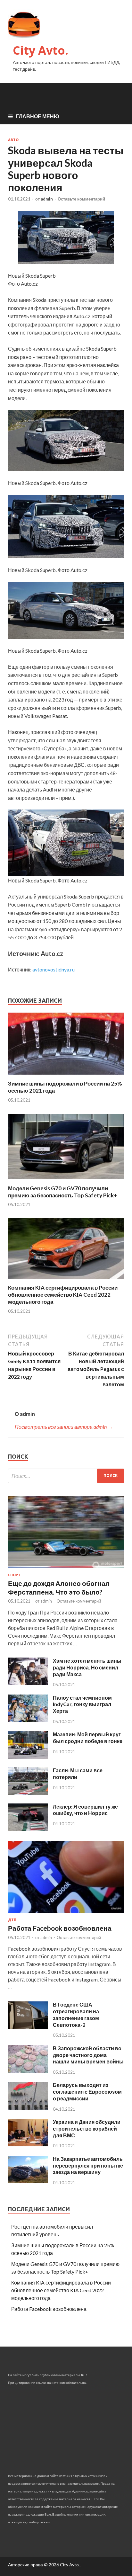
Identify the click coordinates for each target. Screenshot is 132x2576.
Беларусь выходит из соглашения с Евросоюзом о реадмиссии (87, 2092)
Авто (13, 140)
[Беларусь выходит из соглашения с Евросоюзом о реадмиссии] (28, 2108)
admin (47, 199)
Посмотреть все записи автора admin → (64, 1427)
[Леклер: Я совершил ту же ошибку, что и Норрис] (28, 1829)
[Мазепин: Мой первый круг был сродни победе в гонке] (28, 1757)
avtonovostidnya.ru (54, 969)
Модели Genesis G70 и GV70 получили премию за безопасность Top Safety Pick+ (62, 1192)
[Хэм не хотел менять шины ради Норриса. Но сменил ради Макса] (28, 1683)
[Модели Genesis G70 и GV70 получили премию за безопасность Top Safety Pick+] (66, 1181)
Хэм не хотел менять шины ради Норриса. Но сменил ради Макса (87, 1667)
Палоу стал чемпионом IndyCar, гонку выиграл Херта (82, 1704)
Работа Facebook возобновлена (60, 1928)
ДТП (12, 1920)
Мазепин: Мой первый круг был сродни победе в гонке (88, 1738)
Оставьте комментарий (81, 199)
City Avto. (41, 50)
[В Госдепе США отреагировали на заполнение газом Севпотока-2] (28, 2027)
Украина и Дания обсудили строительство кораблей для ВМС (87, 2129)
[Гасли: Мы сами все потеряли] (28, 1793)
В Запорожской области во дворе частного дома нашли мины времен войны (88, 2055)
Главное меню (38, 116)
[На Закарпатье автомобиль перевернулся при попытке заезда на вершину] (28, 2181)
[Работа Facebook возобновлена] (66, 1914)
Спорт (14, 1575)
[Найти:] (66, 1476)
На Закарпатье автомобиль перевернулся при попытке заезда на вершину (88, 2165)
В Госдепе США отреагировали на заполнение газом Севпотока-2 (76, 2014)
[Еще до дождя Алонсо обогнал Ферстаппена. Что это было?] (66, 1569)
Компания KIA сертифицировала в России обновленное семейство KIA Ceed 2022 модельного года (63, 1295)
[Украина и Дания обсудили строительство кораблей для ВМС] (28, 2144)
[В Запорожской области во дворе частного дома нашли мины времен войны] (28, 2071)
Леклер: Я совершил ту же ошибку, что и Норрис (85, 1810)
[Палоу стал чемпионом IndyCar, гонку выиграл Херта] (28, 1720)
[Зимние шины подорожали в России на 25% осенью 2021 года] (66, 1076)
